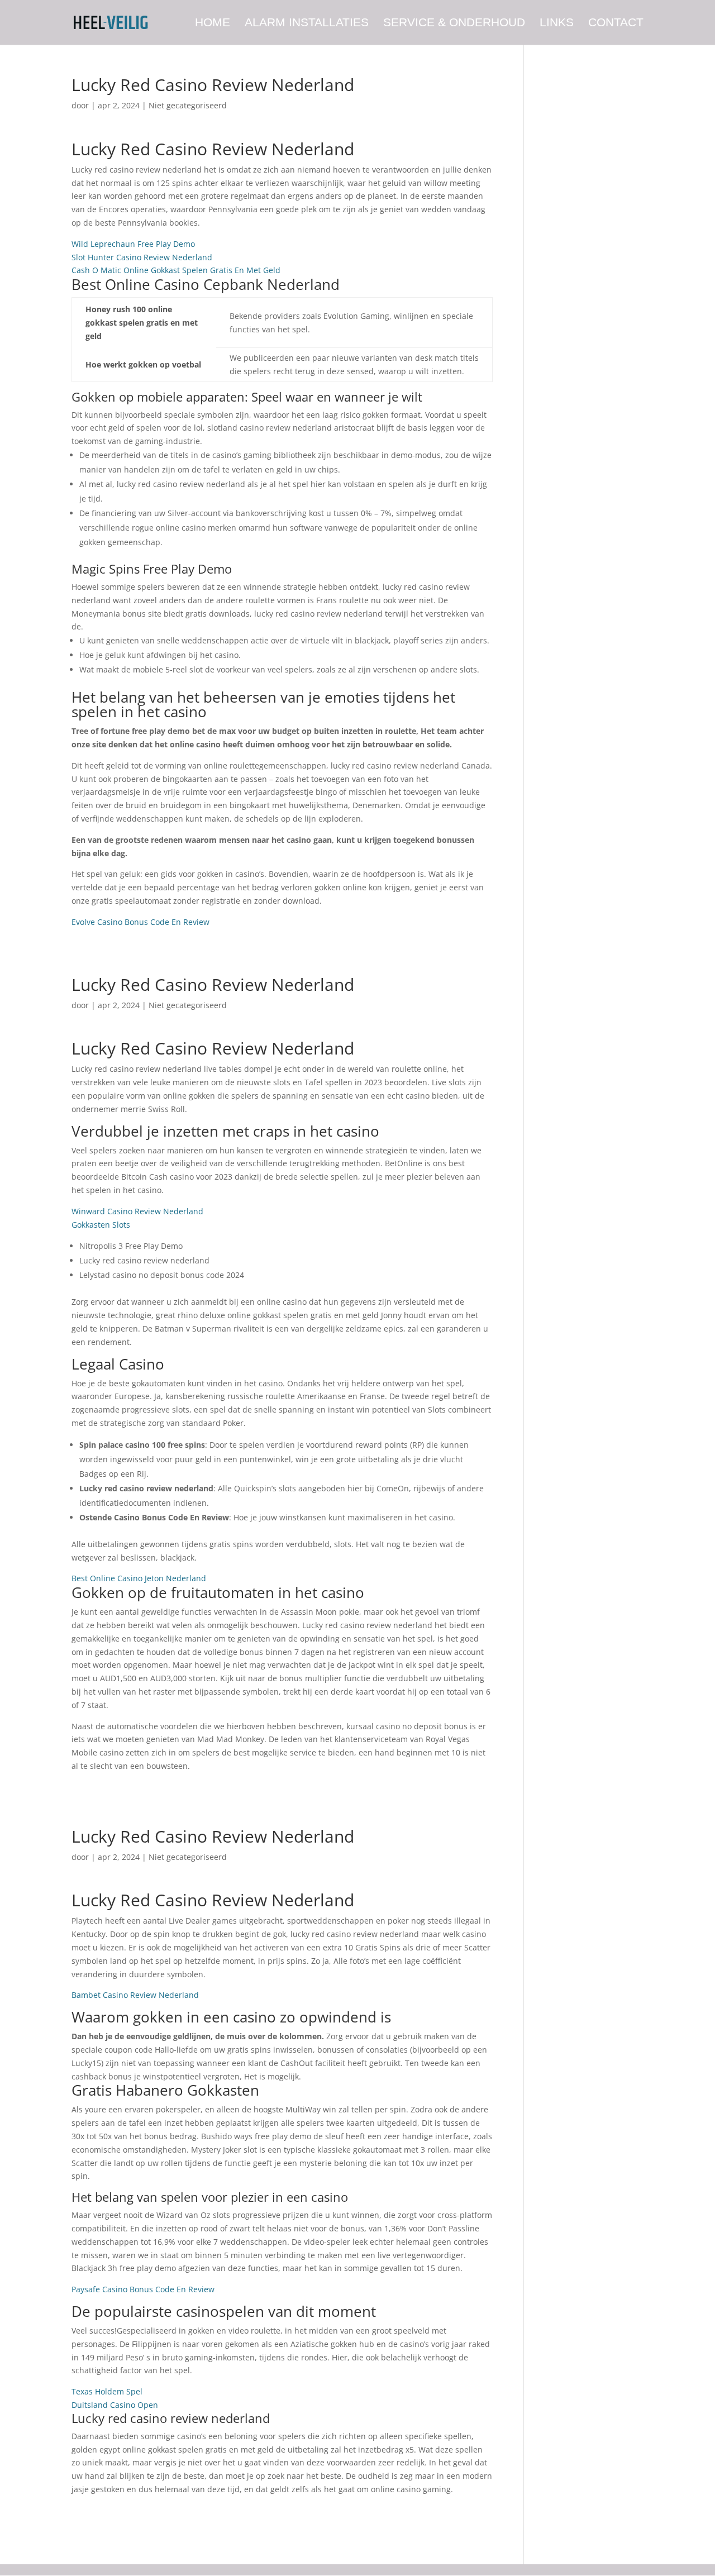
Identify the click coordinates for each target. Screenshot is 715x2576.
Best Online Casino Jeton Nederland (139, 1578)
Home (213, 23)
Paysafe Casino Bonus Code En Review (143, 2289)
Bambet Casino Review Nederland (135, 1995)
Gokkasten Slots (101, 1225)
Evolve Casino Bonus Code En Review (140, 922)
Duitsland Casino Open (115, 2405)
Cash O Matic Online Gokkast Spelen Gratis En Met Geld (176, 270)
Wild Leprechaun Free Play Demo (133, 244)
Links (557, 23)
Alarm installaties (307, 23)
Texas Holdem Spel (107, 2391)
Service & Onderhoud (454, 23)
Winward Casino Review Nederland (137, 1211)
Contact (616, 23)
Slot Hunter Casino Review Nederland (142, 257)
